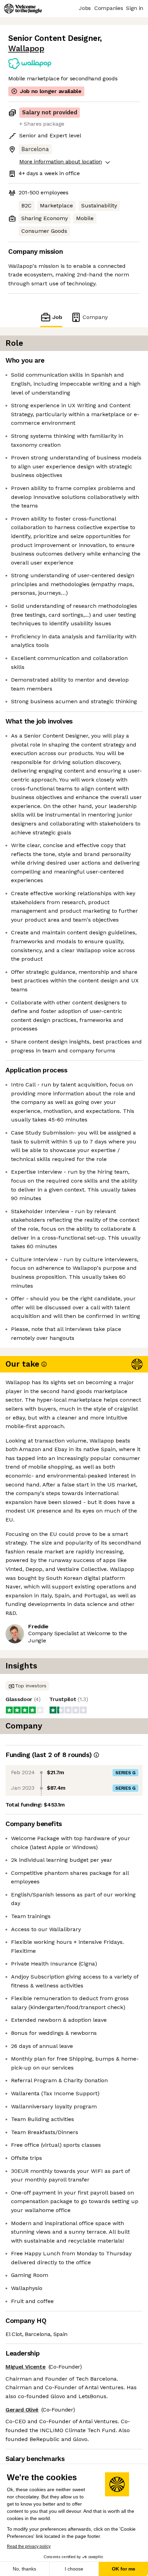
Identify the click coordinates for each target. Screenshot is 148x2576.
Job (57, 317)
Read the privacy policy (29, 2546)
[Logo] (23, 9)
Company (95, 317)
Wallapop (26, 49)
